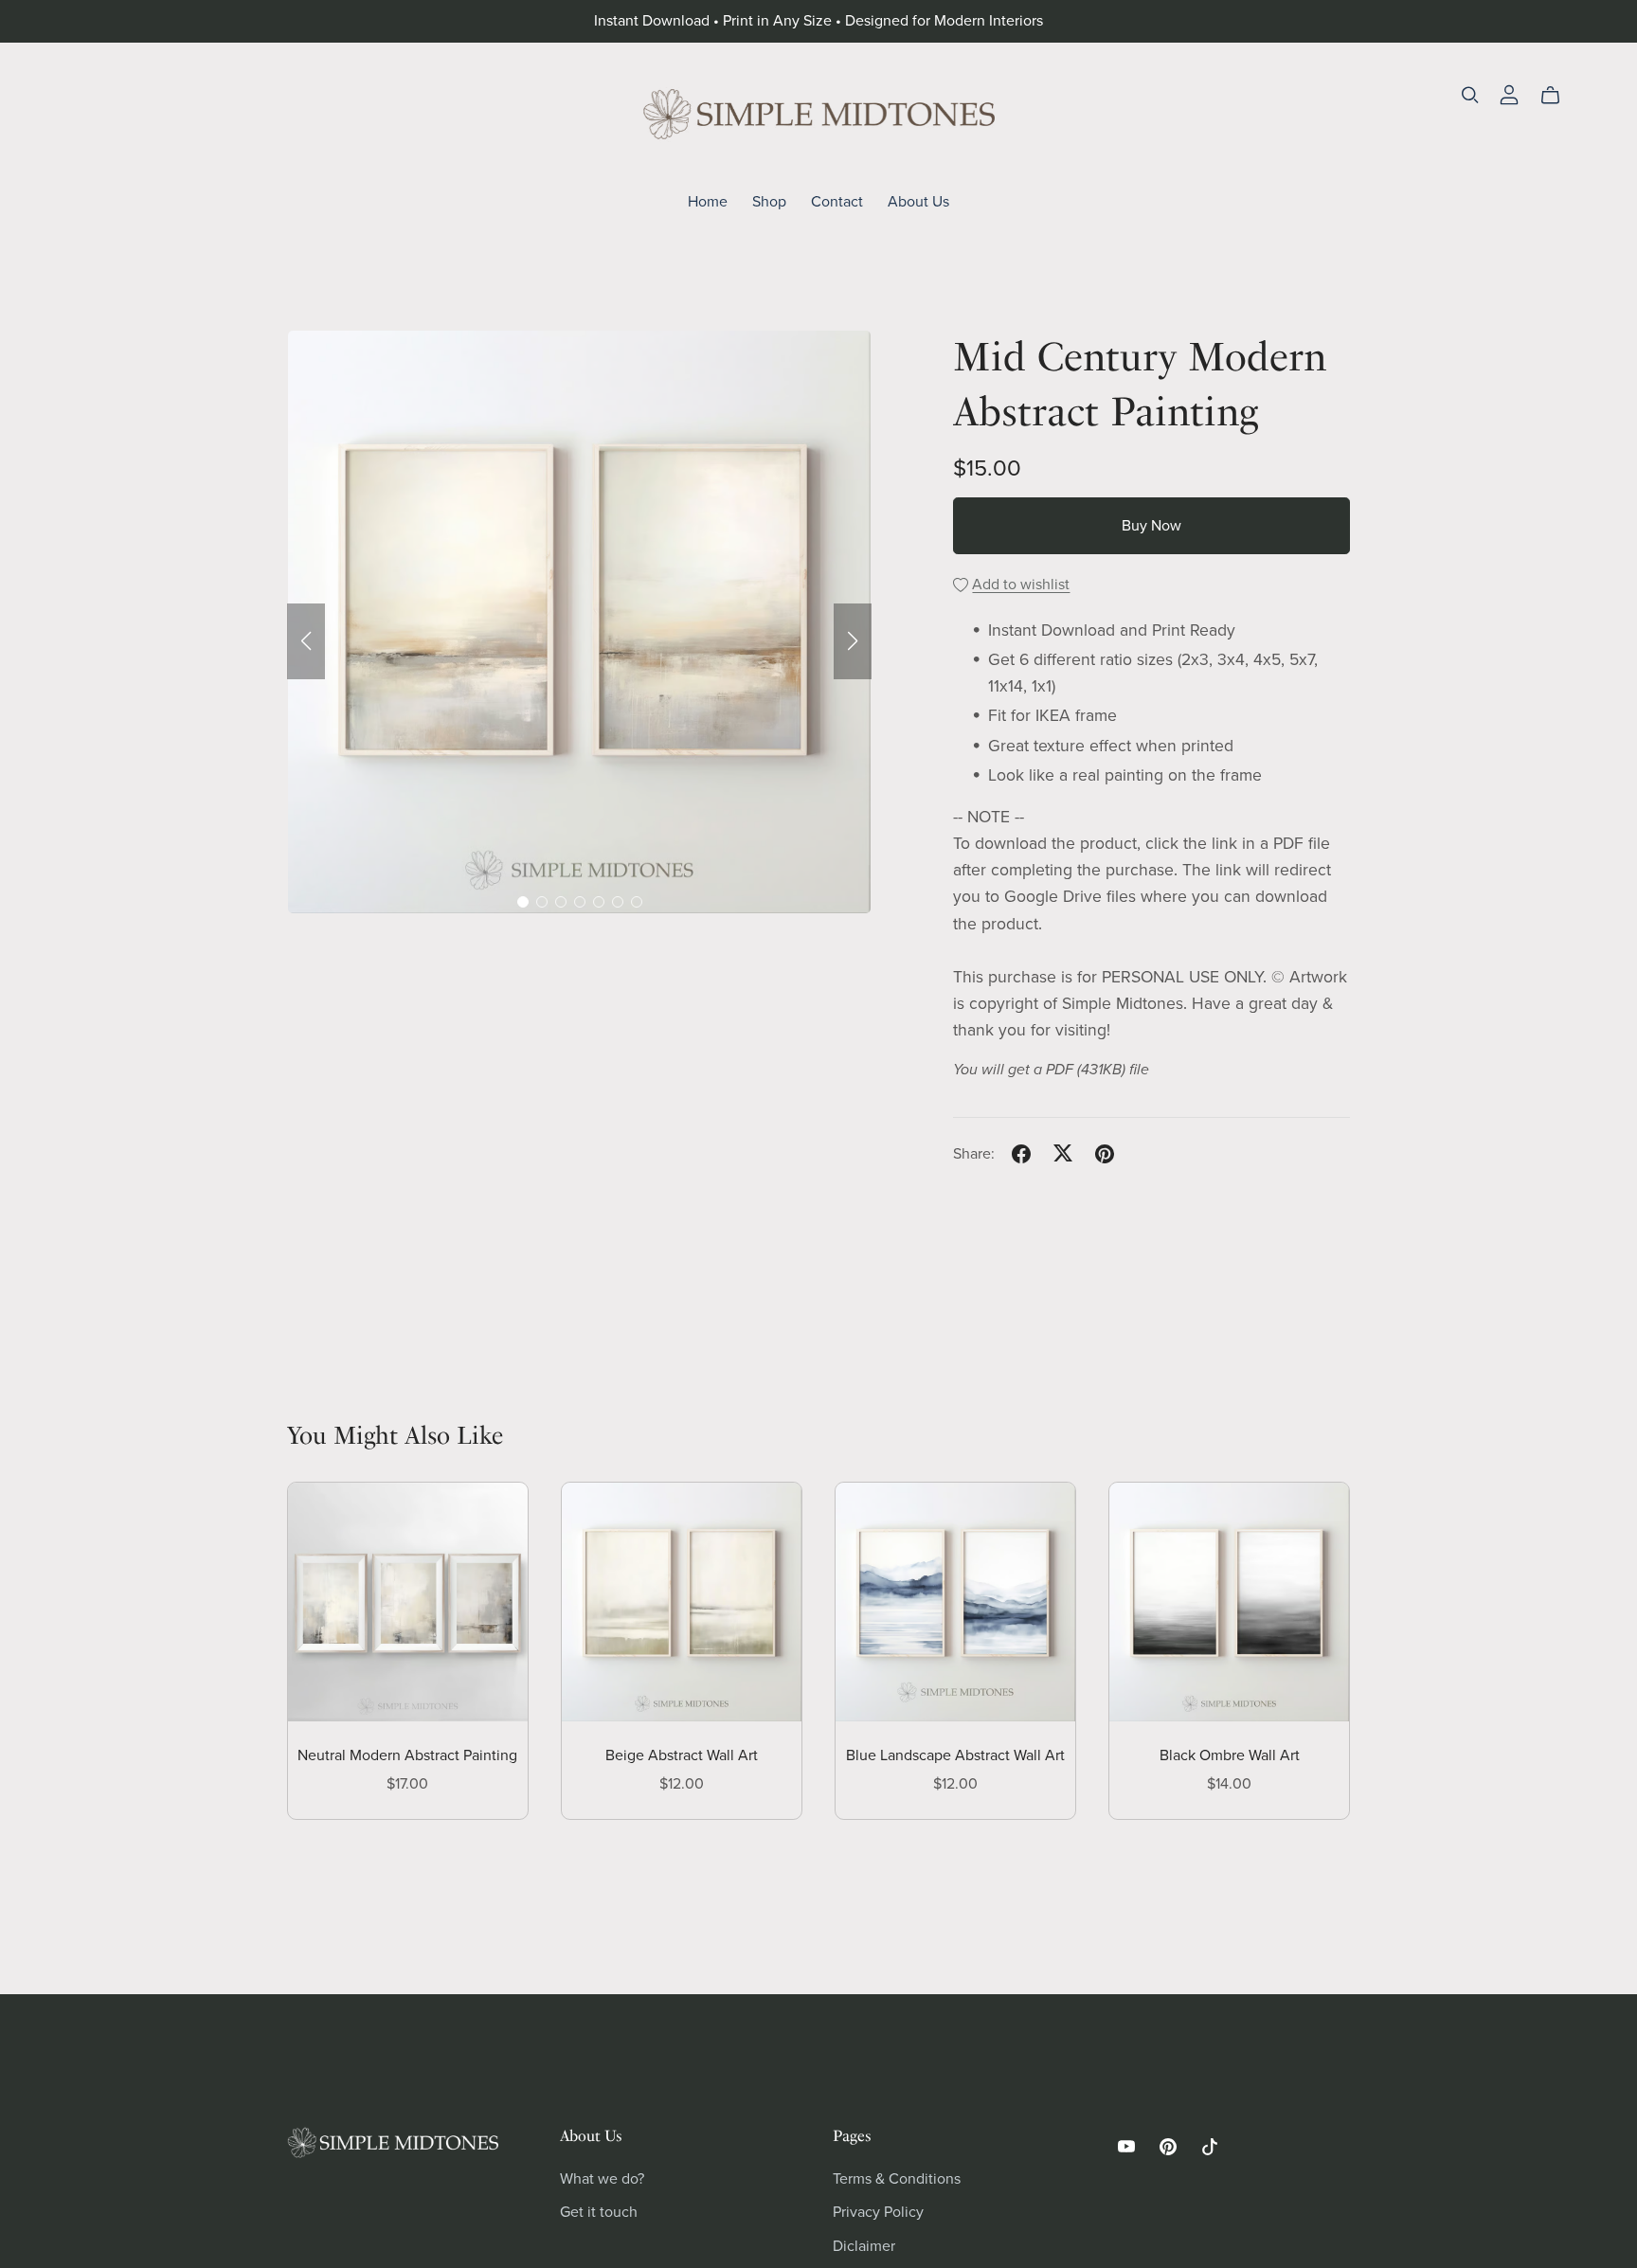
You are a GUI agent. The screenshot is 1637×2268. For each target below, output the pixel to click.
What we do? (602, 2179)
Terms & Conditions (897, 2179)
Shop (769, 201)
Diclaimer (864, 2246)
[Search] (1470, 95)
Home (708, 201)
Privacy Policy (878, 2212)
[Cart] (1558, 96)
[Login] (1509, 94)
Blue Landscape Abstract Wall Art (955, 1755)
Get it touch (599, 2212)
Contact (837, 201)
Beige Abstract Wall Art (682, 1755)
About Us (918, 201)
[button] (306, 641)
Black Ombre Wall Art (1230, 1755)
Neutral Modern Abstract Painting (407, 1755)
